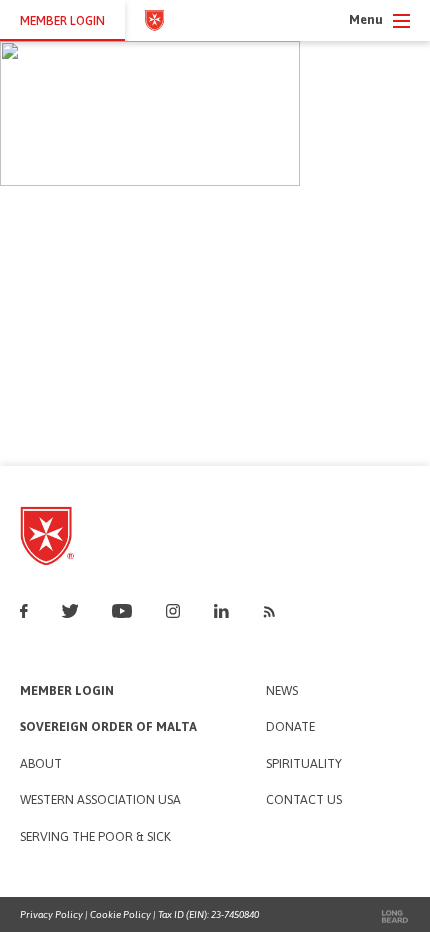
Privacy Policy (51, 914)
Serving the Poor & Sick (95, 837)
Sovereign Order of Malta (108, 727)
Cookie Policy (120, 914)
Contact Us (304, 800)
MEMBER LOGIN (62, 20)
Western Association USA (100, 800)
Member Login (67, 691)
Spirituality (304, 764)
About (41, 764)
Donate (290, 727)
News (282, 691)
